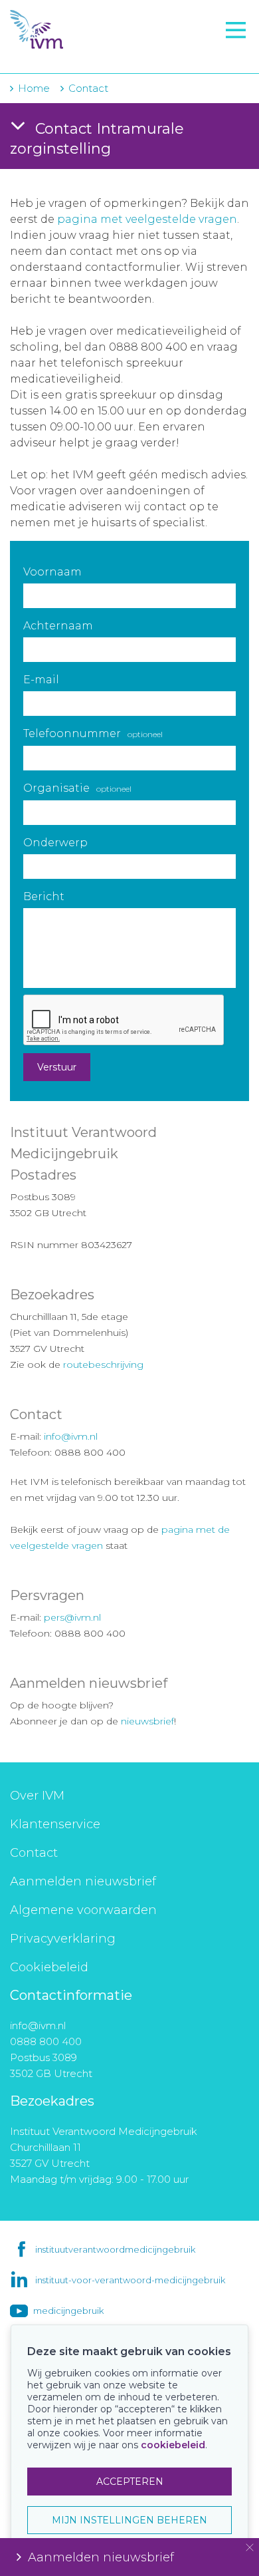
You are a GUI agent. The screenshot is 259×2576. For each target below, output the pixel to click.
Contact (34, 1853)
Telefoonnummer (93, 733)
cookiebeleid (173, 2445)
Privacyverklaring (63, 1939)
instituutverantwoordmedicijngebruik (115, 2249)
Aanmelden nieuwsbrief (83, 1881)
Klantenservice (55, 1824)
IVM (90, 30)
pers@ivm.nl (72, 1617)
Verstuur (57, 1067)
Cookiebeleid (49, 1967)
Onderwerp (55, 843)
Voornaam (52, 572)
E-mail (41, 680)
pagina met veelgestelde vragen (147, 219)
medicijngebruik (68, 2311)
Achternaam (58, 626)
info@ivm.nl (71, 1436)
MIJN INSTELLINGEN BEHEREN (129, 2520)
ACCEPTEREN (130, 2482)
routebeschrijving (103, 1365)
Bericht (44, 896)
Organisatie (77, 788)
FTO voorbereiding (70, 54)
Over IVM (37, 1796)
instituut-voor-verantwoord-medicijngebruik (130, 2280)
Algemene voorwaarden (83, 1910)
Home (34, 88)
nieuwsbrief (147, 1721)
